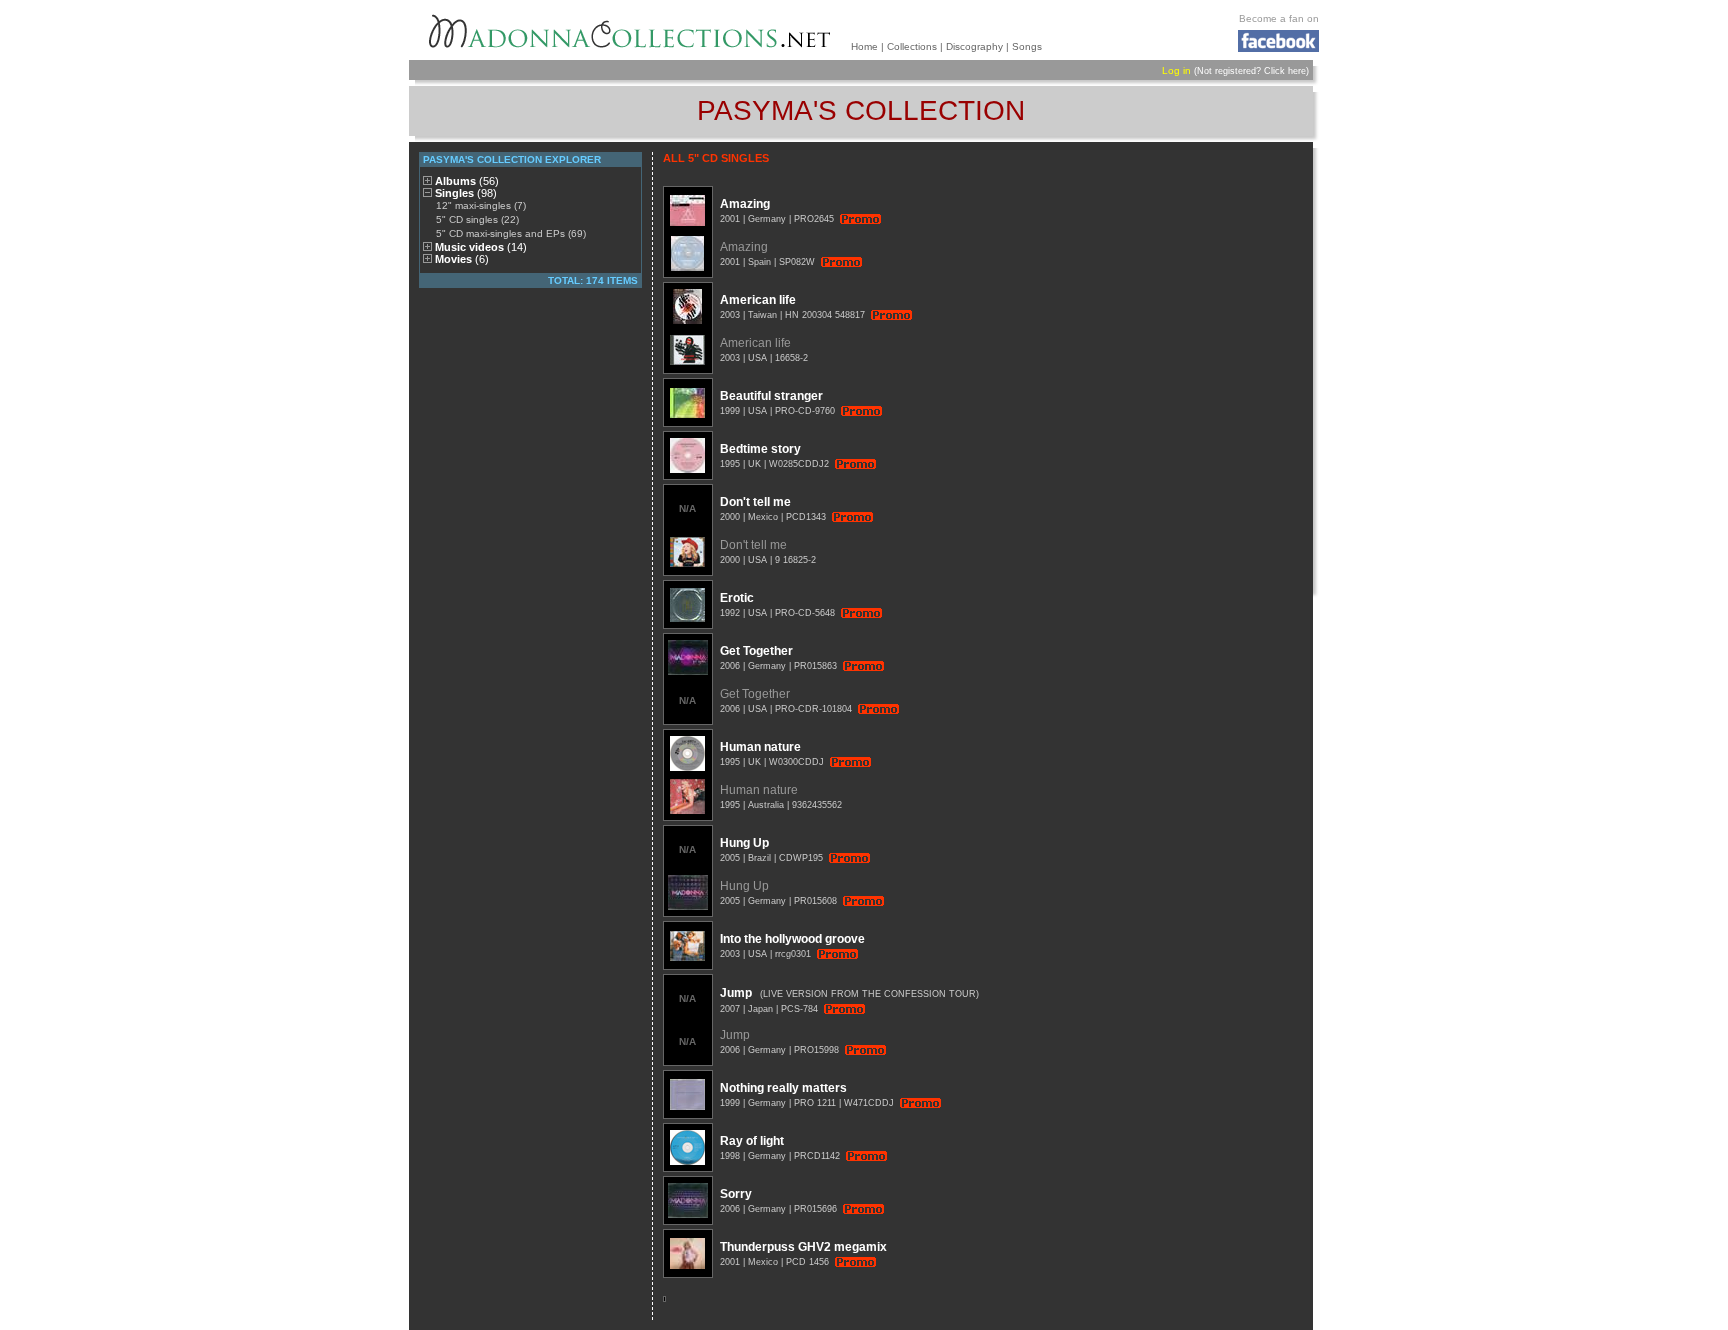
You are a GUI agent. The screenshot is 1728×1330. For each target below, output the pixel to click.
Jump (736, 993)
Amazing (745, 204)
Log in (1176, 70)
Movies (462, 259)
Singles (466, 193)
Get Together (756, 651)
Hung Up (744, 843)
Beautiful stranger (771, 396)
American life (758, 300)
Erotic (737, 598)
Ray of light (752, 1141)
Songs (1027, 46)
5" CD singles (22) (477, 219)
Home (864, 46)
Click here (1285, 71)
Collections (912, 46)
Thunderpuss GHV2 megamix (803, 1247)
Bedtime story (760, 449)
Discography (974, 46)
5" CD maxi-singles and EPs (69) (511, 233)
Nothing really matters (783, 1088)
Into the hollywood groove (792, 939)
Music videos (481, 247)
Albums (467, 181)
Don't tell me (755, 502)
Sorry (736, 1194)
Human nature (760, 747)
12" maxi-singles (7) (481, 205)
